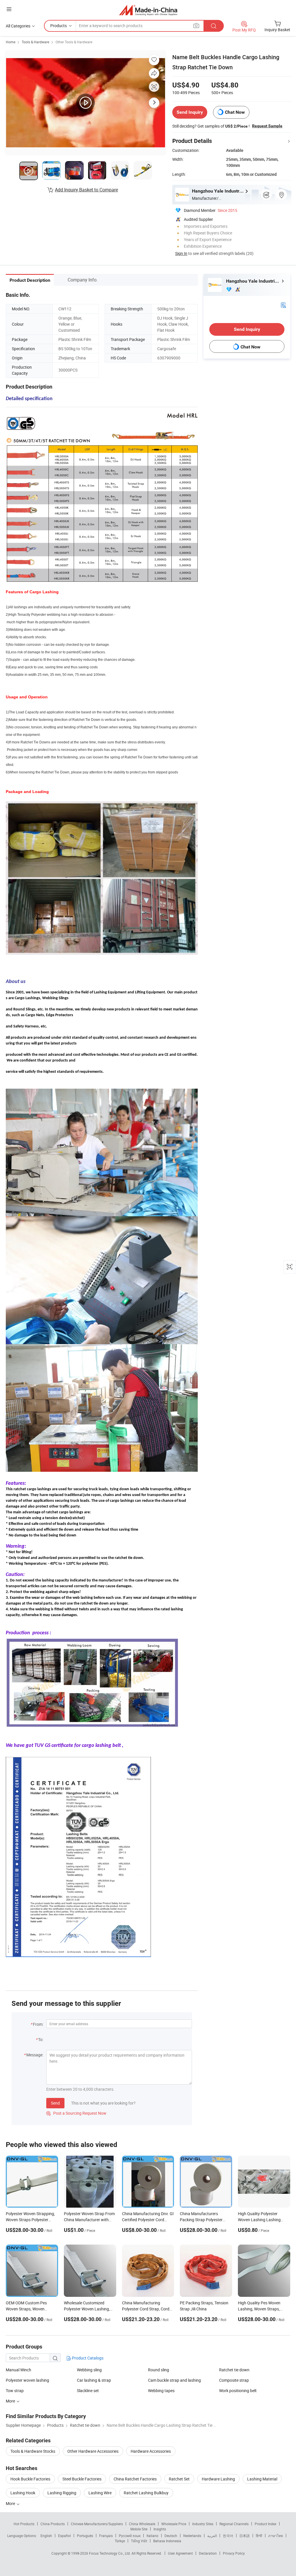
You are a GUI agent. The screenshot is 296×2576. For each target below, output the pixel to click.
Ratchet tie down (234, 2370)
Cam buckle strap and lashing (174, 2380)
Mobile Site (139, 2529)
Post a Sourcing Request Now (76, 2113)
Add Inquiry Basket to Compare (86, 190)
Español (64, 2536)
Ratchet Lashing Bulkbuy (146, 2493)
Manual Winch (18, 2370)
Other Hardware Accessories (93, 2451)
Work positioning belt (238, 2391)
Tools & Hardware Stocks (33, 2451)
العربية (212, 2536)
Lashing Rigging (62, 2493)
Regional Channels (234, 2524)
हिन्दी (259, 2536)
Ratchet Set (179, 2479)
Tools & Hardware (35, 42)
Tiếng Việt (139, 2541)
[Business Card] (283, 305)
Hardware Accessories (151, 2451)
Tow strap (15, 2391)
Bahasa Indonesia (167, 2541)
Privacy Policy (234, 2553)
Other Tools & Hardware (74, 42)
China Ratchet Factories (135, 2479)
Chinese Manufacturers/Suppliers (97, 2524)
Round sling (159, 2370)
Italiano (152, 2536)
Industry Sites (203, 2524)
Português (85, 2536)
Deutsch (171, 2536)
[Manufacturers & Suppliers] (148, 10)
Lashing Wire (100, 2493)
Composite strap (234, 2380)
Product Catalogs (87, 2358)
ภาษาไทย (276, 2536)
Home (11, 42)
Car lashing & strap (94, 2380)
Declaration (208, 2553)
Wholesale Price (174, 2524)
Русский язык (130, 2536)
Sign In (181, 253)
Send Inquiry (190, 112)
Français (106, 2536)
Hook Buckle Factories (30, 2479)
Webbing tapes (161, 2391)
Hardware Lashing (218, 2479)
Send (55, 2103)
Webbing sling (89, 2370)
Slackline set (88, 2391)
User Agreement (180, 2553)
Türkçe (120, 2541)
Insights (160, 2529)
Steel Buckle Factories (82, 2479)
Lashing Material (262, 2479)
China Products (53, 2524)
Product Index (266, 2524)
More (11, 2503)
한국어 (228, 2536)
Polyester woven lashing (27, 2380)
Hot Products (24, 2524)
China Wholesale (142, 2524)
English (46, 2536)
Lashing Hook (23, 2493)
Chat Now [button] (235, 112)
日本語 (245, 2536)
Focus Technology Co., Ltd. (110, 2553)
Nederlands (192, 2536)
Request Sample (267, 126)
